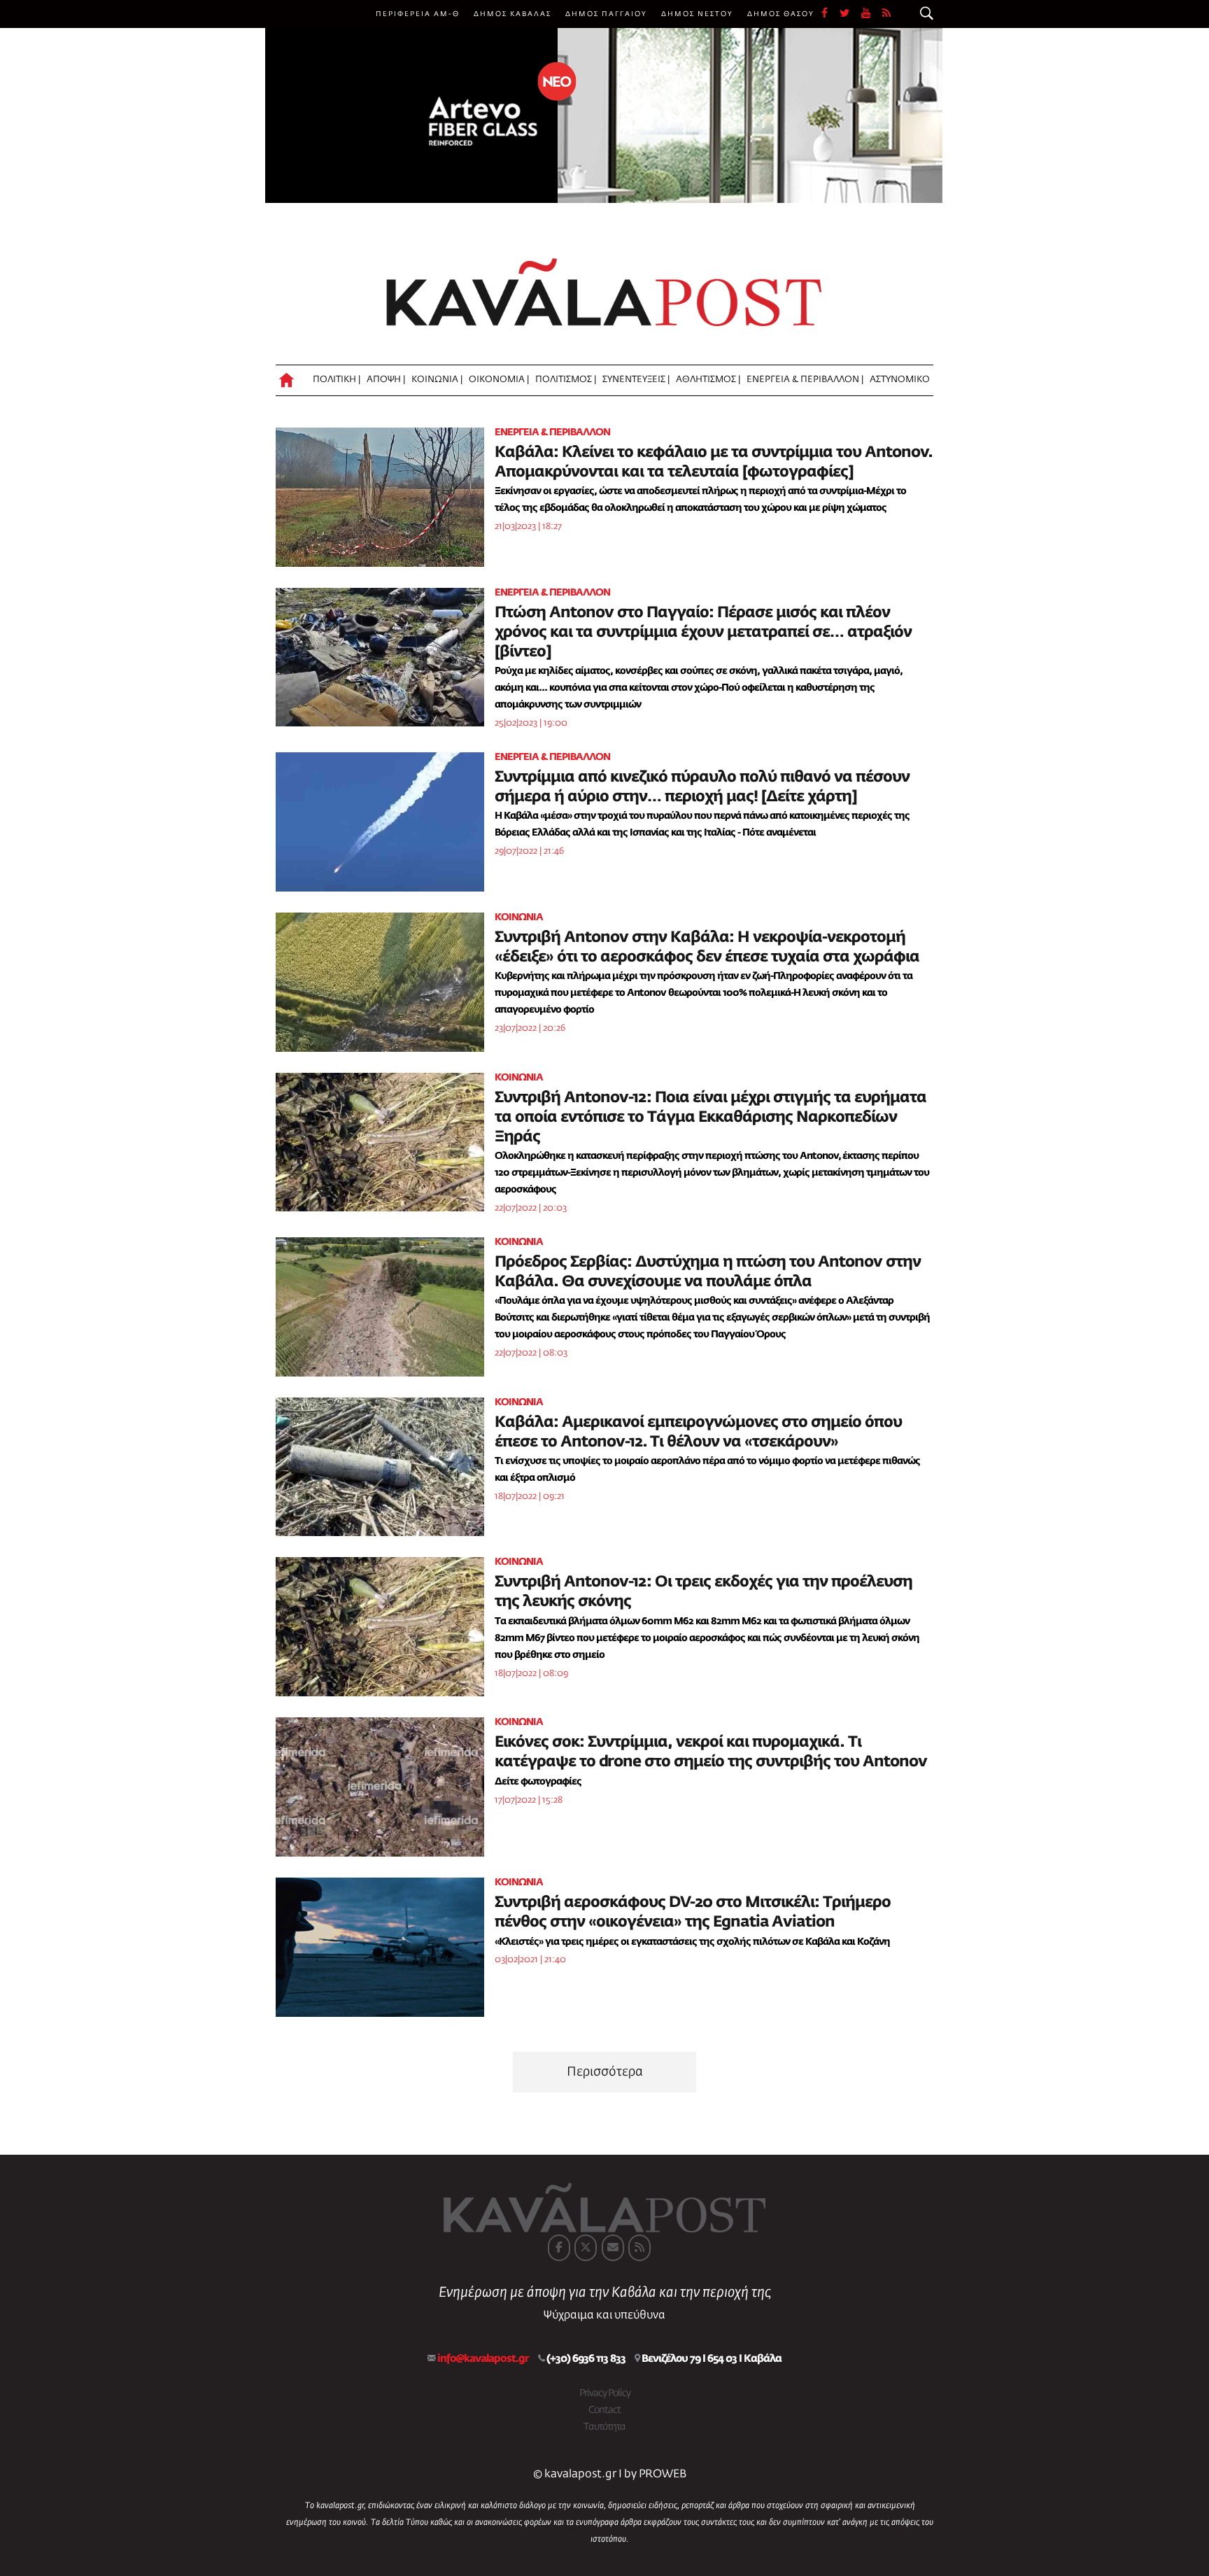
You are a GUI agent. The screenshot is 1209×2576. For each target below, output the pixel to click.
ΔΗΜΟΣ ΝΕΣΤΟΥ (697, 14)
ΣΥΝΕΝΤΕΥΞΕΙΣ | (636, 380)
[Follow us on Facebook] (830, 14)
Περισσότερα (605, 2072)
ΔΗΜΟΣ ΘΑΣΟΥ (781, 14)
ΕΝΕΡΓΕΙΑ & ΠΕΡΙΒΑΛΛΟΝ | (805, 380)
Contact (604, 2410)
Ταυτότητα (604, 2427)
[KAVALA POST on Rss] (639, 2248)
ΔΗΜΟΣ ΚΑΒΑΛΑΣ (512, 14)
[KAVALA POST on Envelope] (613, 2248)
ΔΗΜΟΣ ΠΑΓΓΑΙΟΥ (606, 14)
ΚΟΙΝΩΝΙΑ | (437, 380)
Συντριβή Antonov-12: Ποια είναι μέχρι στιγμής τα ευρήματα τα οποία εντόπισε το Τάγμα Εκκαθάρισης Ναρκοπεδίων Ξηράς (710, 1118)
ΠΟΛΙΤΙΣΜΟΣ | (566, 380)
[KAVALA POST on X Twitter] (586, 2248)
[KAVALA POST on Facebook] (559, 2248)
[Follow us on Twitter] (850, 14)
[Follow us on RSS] (887, 14)
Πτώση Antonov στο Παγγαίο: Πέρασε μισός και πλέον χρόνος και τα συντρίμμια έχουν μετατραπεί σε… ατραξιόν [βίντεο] (703, 633)
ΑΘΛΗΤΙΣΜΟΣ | (708, 380)
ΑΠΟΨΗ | (386, 380)
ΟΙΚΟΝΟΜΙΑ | (499, 380)
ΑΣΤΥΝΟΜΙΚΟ (900, 380)
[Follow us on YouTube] (872, 14)
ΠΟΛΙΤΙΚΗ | (337, 380)
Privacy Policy (605, 2393)
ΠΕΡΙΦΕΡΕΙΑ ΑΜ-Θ (418, 14)
